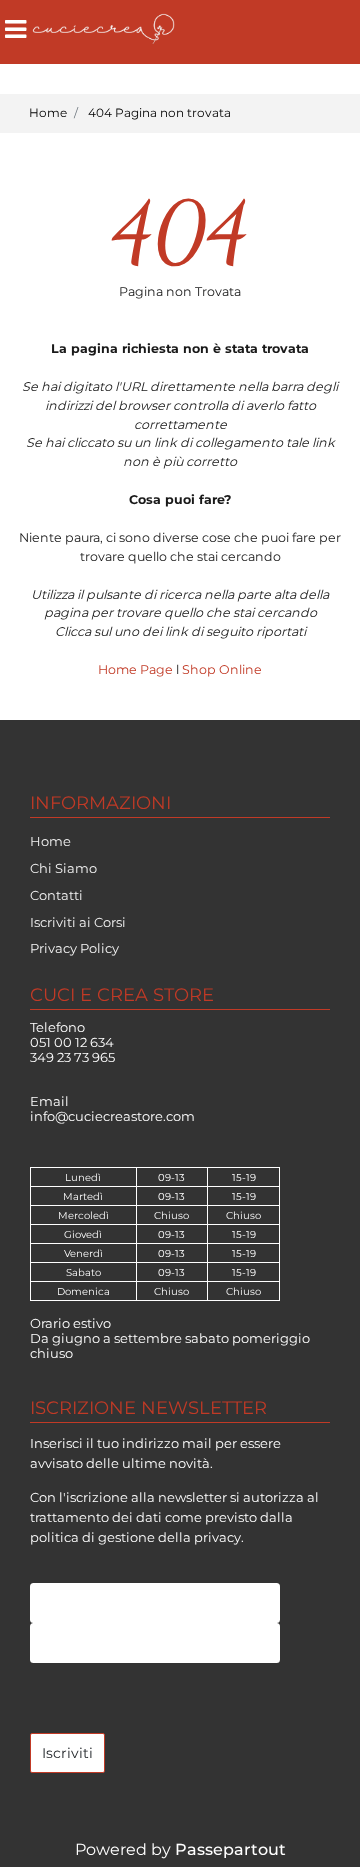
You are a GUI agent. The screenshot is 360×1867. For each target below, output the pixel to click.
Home (48, 112)
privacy (217, 1537)
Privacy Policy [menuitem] (74, 948)
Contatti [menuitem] (56, 895)
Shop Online (222, 669)
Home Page (137, 669)
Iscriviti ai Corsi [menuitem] (78, 922)
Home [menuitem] (50, 841)
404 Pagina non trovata (159, 112)
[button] (67, 1753)
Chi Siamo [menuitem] (63, 868)
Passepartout (230, 1849)
